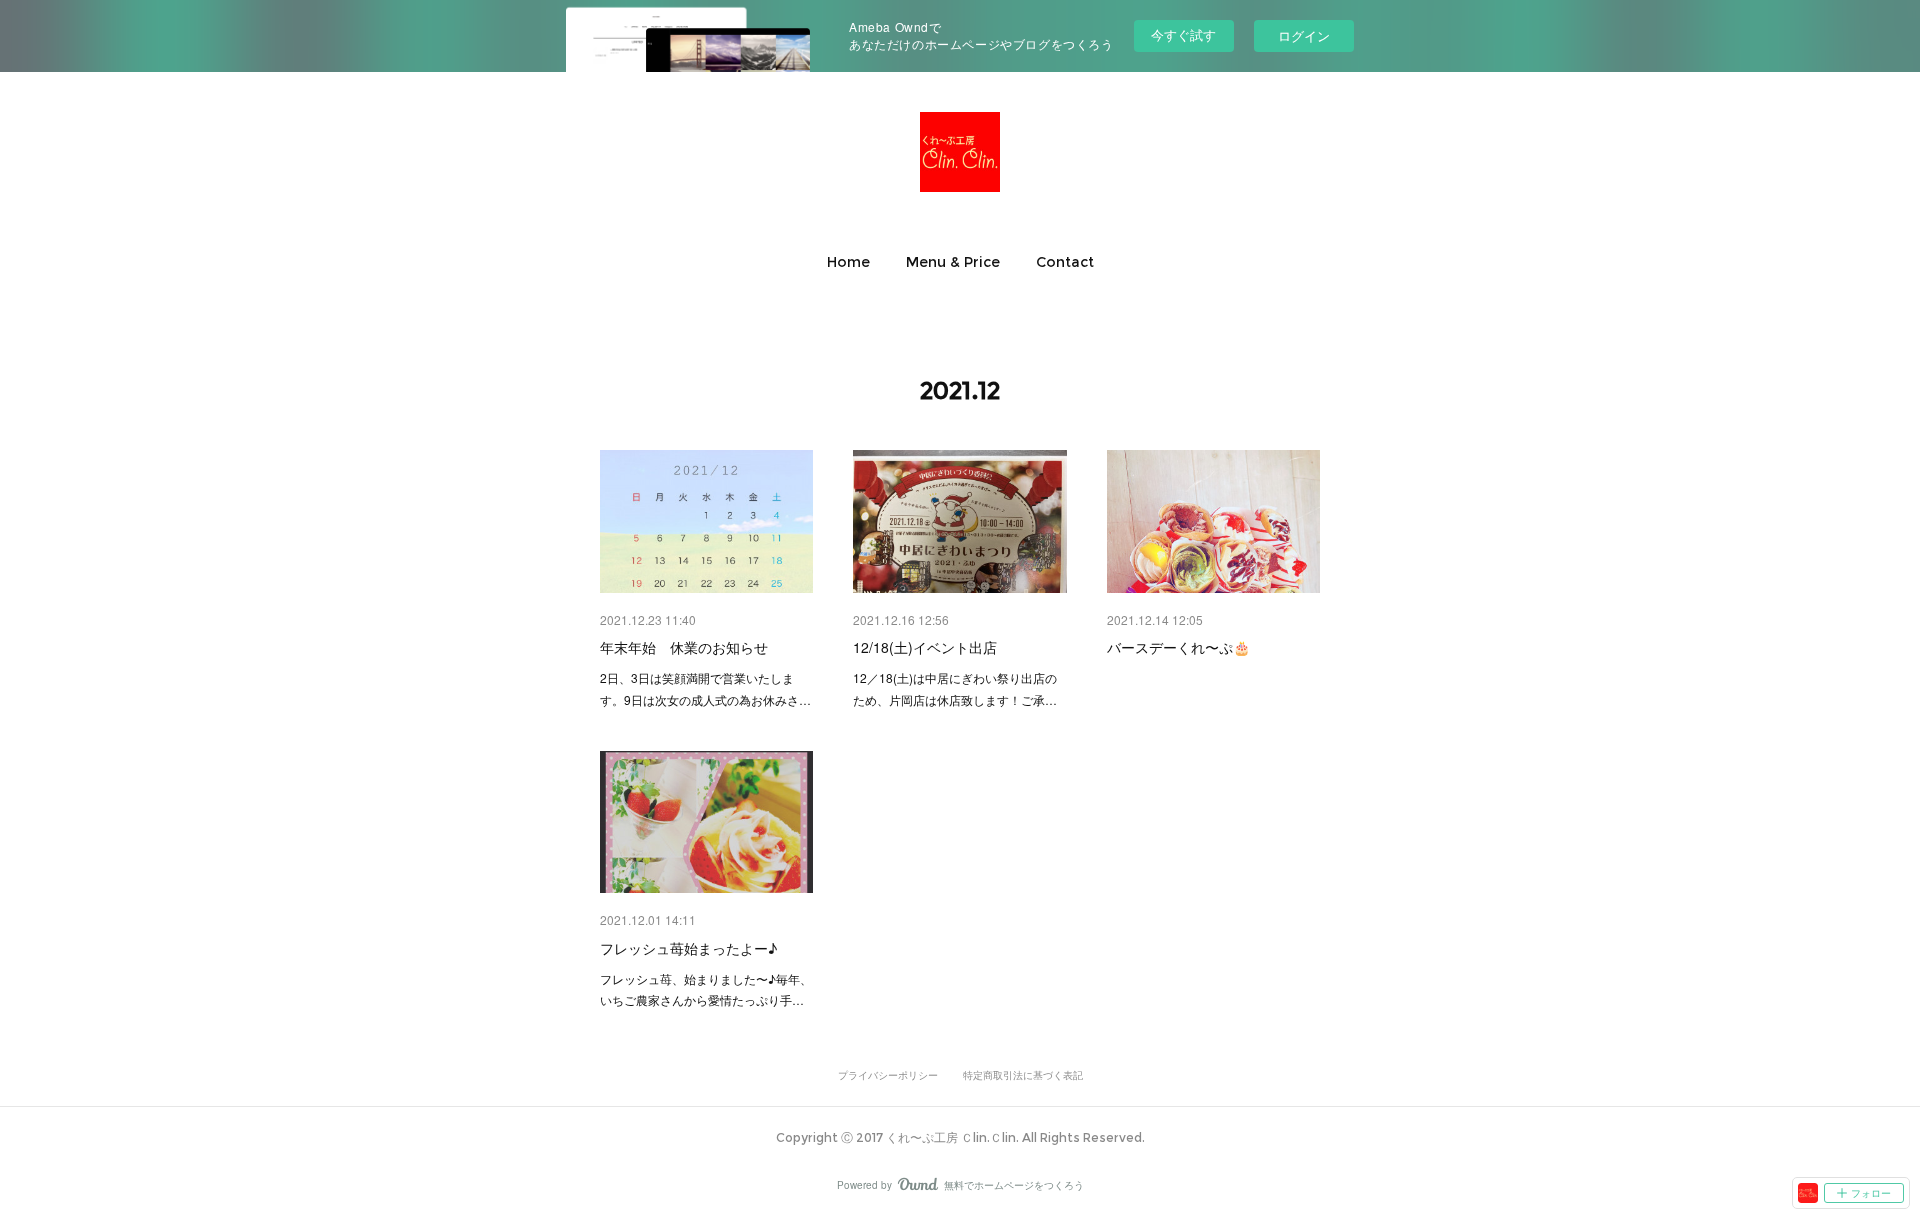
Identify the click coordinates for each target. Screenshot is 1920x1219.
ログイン (1304, 35)
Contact (1065, 262)
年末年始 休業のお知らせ (684, 647)
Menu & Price (953, 262)
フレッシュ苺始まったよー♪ (688, 948)
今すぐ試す (1183, 34)
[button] (848, 262)
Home (848, 262)
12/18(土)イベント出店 (925, 647)
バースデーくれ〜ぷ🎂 (1178, 647)
